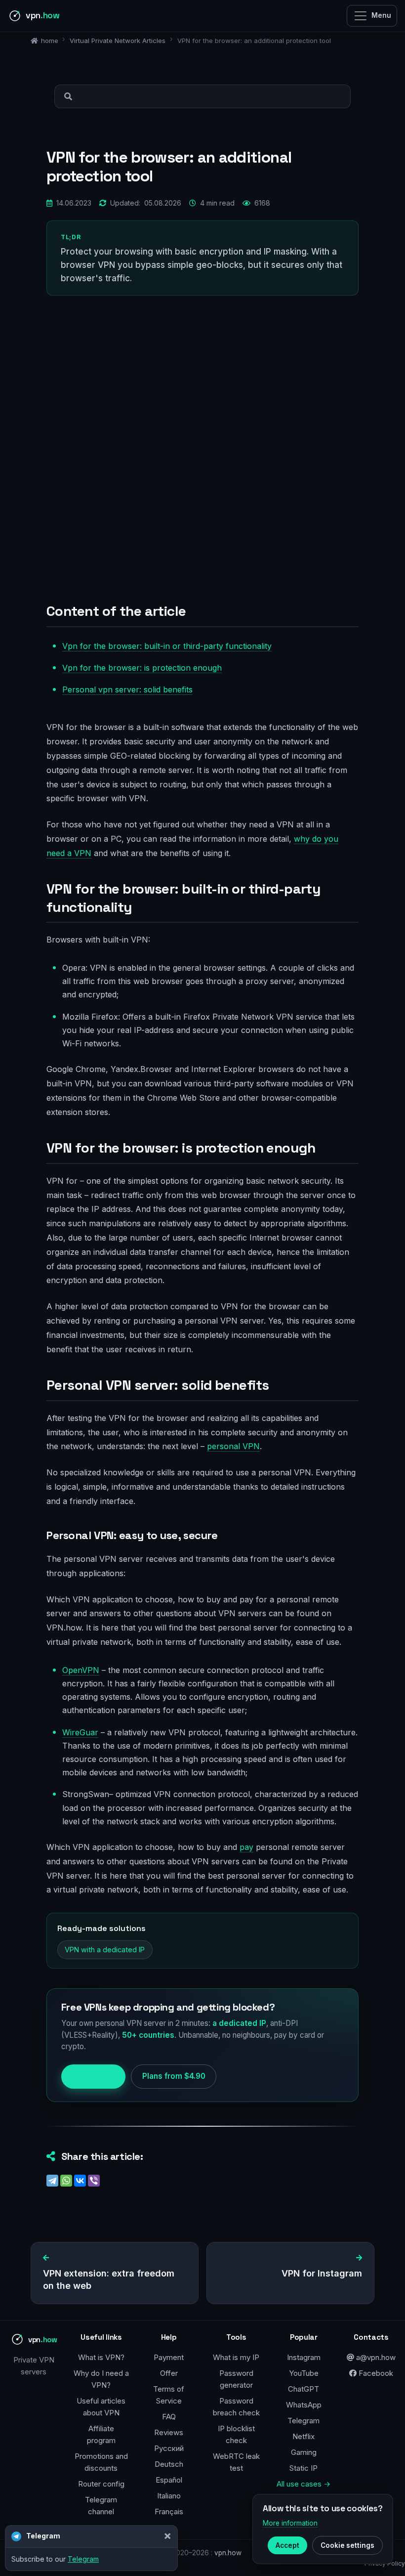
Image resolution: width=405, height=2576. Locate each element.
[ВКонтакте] (80, 2181)
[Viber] (94, 2181)
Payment (169, 2357)
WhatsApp (304, 2405)
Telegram (304, 2421)
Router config (101, 2484)
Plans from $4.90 (174, 2076)
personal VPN (233, 1446)
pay (246, 1847)
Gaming (304, 2452)
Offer (169, 2373)
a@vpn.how (375, 2357)
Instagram (304, 2357)
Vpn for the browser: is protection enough (142, 668)
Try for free (93, 2076)
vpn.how (228, 2553)
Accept (287, 2545)
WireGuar (80, 1732)
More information (290, 2523)
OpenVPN (81, 1670)
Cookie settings (347, 2545)
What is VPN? (101, 2357)
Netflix (304, 2436)
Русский (169, 2448)
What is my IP (236, 2357)
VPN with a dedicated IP (105, 1950)
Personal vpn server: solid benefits (127, 689)
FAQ (169, 2417)
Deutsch (169, 2464)
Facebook (375, 2373)
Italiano (169, 2496)
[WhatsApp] (66, 2181)
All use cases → (304, 2484)
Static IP (304, 2468)
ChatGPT (304, 2389)
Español (169, 2480)
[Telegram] (52, 2181)
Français (169, 2512)
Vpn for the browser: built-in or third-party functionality (167, 646)
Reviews (169, 2432)
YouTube (304, 2373)
